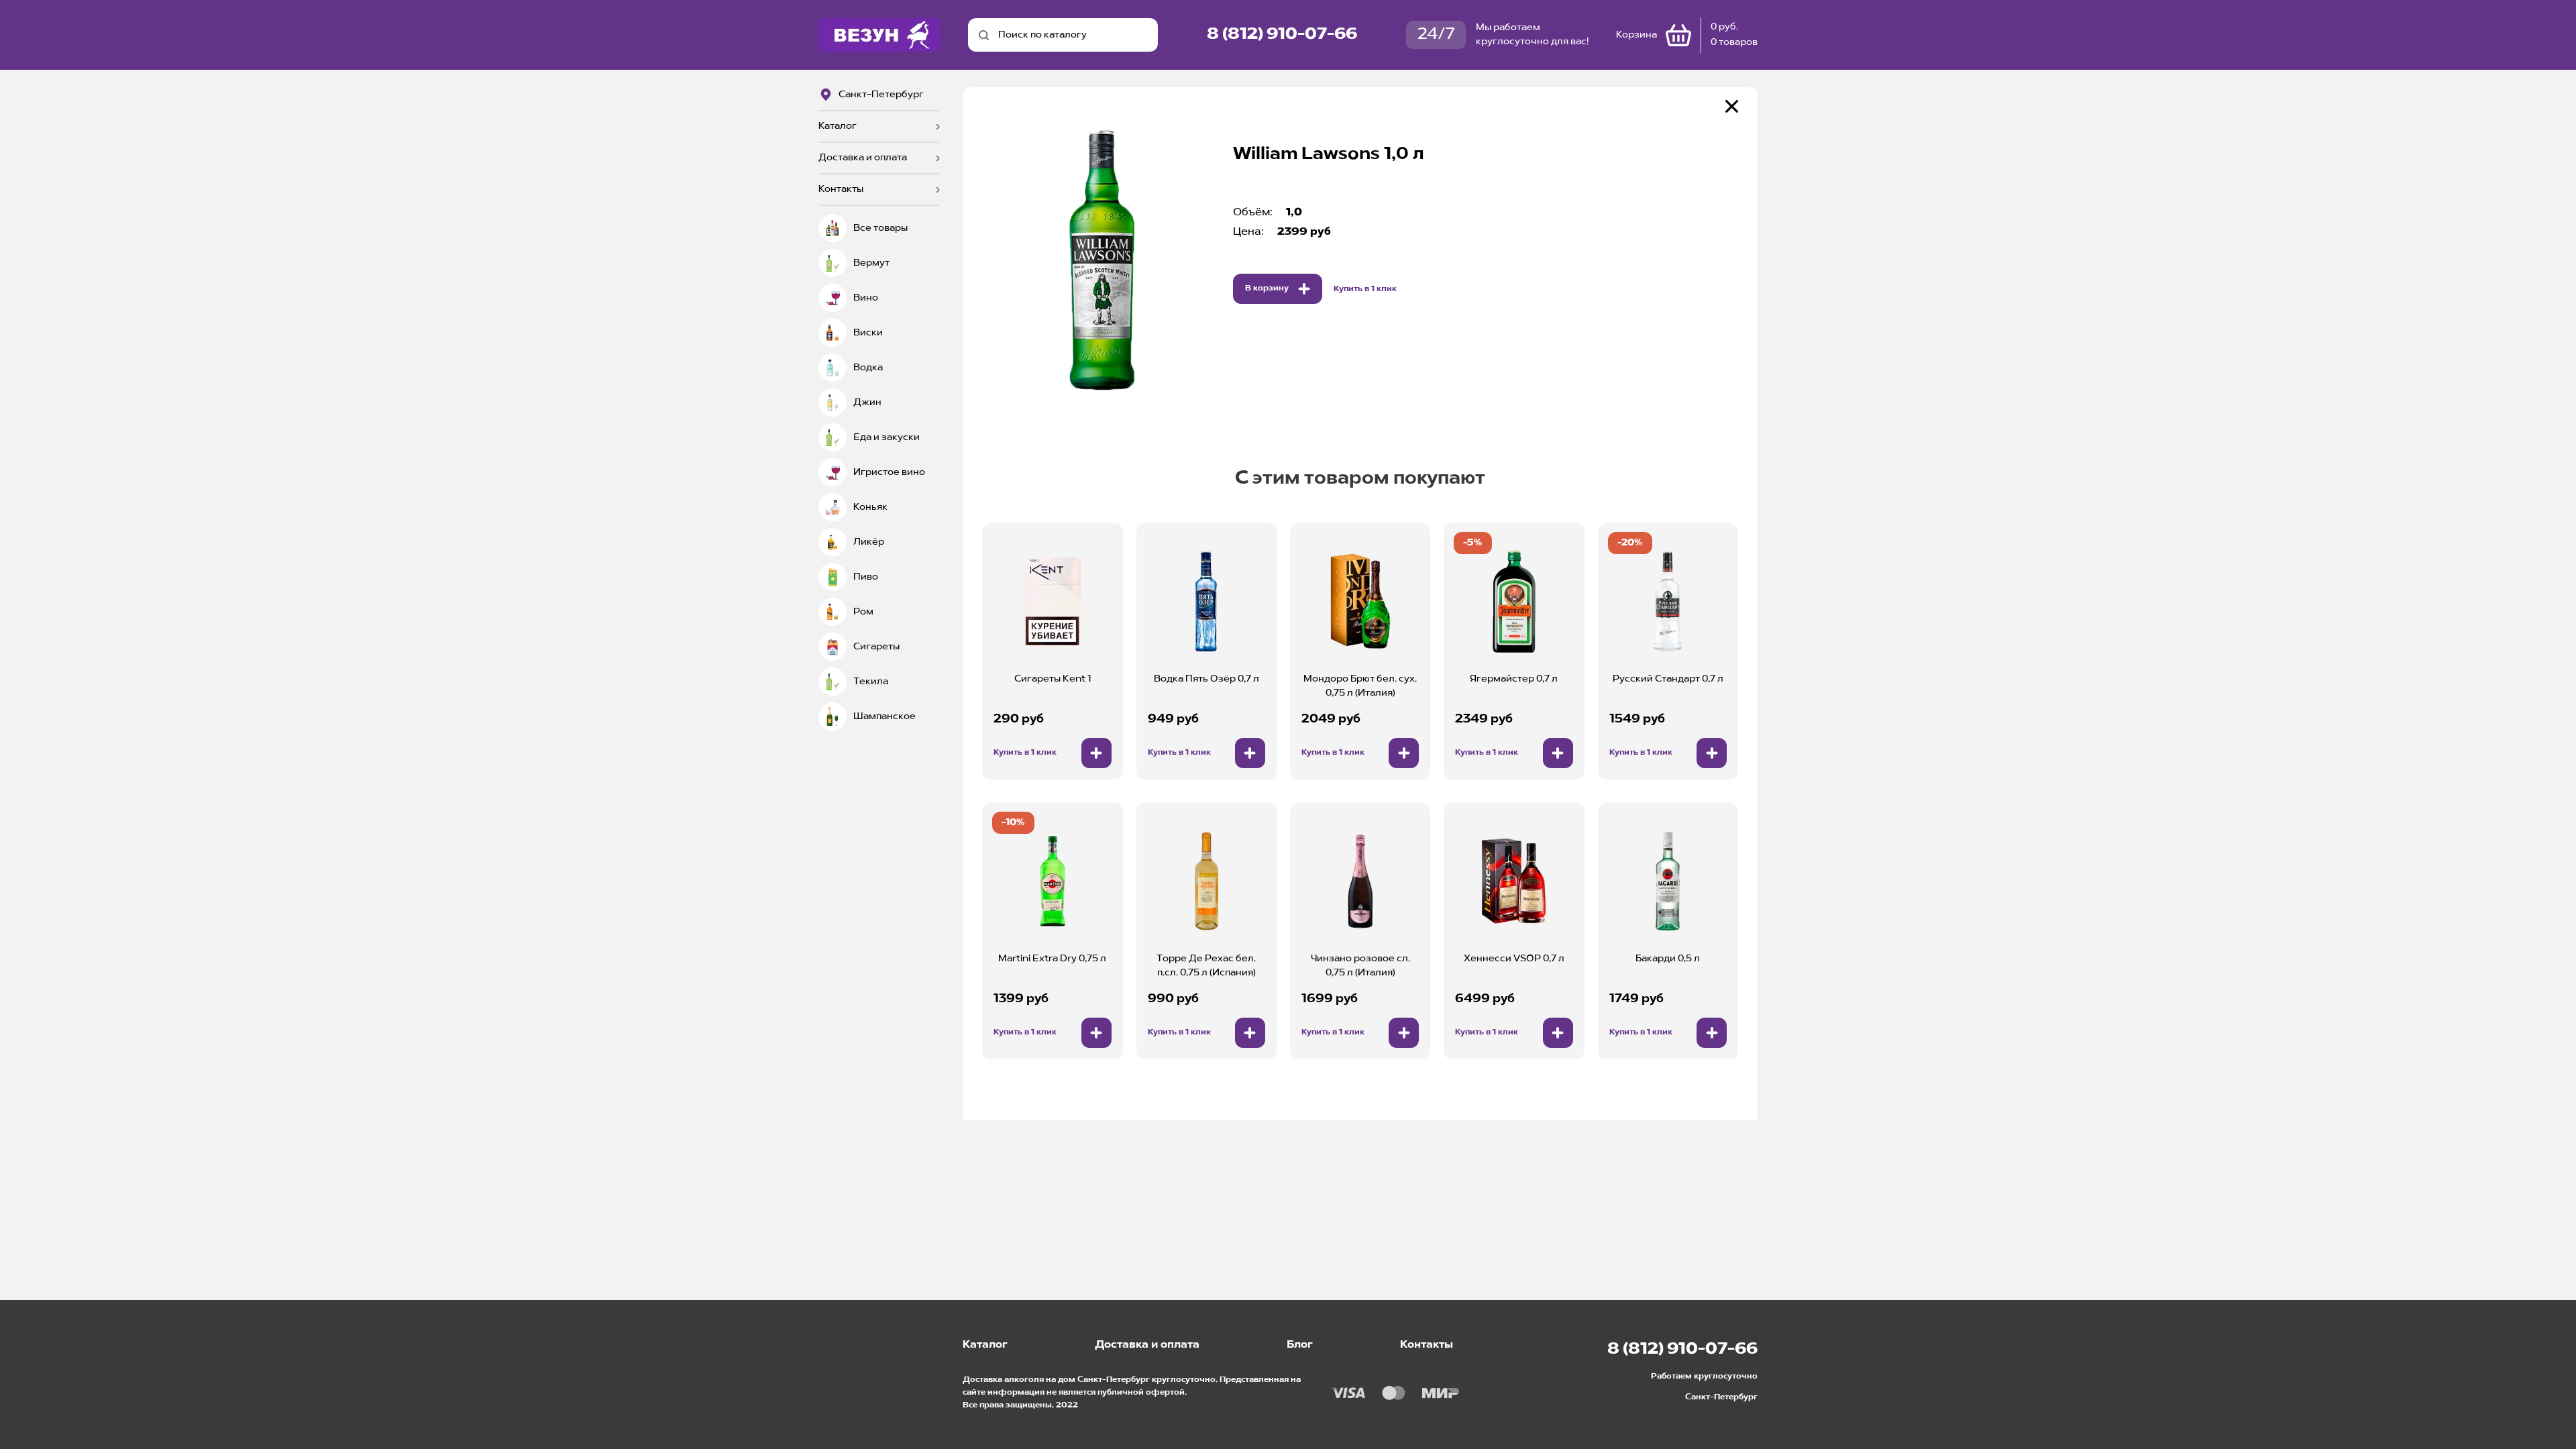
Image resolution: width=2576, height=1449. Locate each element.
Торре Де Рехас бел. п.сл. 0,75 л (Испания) (1206, 966)
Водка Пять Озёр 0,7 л (1206, 679)
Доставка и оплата (863, 158)
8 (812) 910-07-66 (1282, 35)
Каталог (838, 126)
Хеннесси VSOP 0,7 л (1514, 959)
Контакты (841, 189)
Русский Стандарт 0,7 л (1668, 679)
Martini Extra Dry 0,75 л (1052, 959)
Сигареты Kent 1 (1053, 679)
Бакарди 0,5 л (1668, 959)
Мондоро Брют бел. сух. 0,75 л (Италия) (1360, 686)
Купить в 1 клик (1365, 289)
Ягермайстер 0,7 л (1514, 679)
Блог (1300, 1345)
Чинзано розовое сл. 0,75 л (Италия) (1360, 966)
